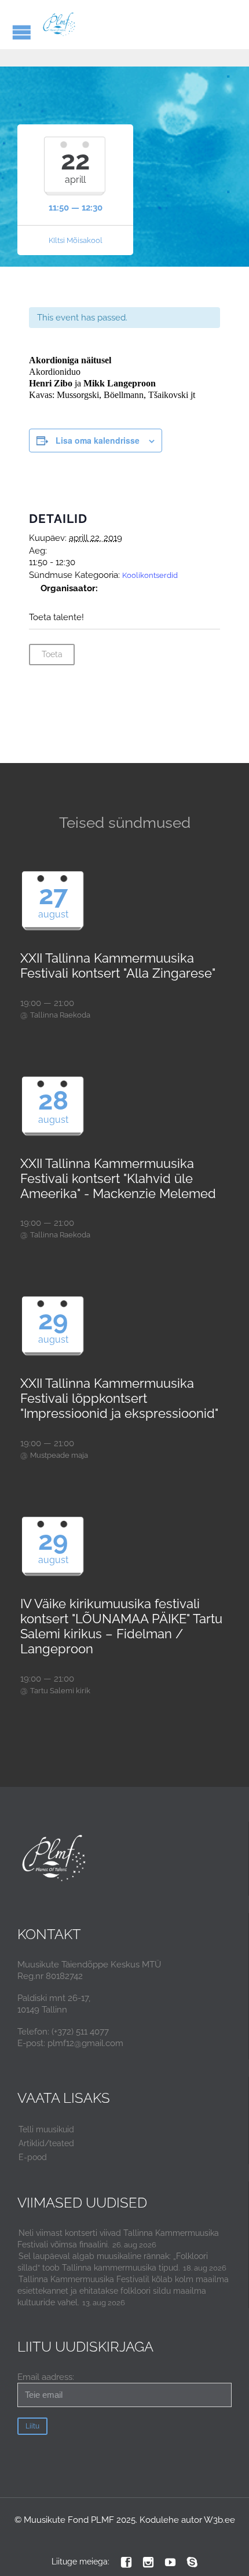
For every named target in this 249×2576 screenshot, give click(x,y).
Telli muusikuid (46, 2129)
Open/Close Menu (22, 32)
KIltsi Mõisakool (76, 240)
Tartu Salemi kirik (60, 1691)
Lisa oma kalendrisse (98, 440)
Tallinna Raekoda (60, 1015)
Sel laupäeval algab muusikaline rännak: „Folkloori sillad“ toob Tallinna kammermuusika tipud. (113, 2262)
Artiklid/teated (46, 2143)
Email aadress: (46, 2377)
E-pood (33, 2157)
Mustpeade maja (59, 1455)
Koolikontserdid (150, 575)
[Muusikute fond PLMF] (59, 25)
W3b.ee (219, 2520)
